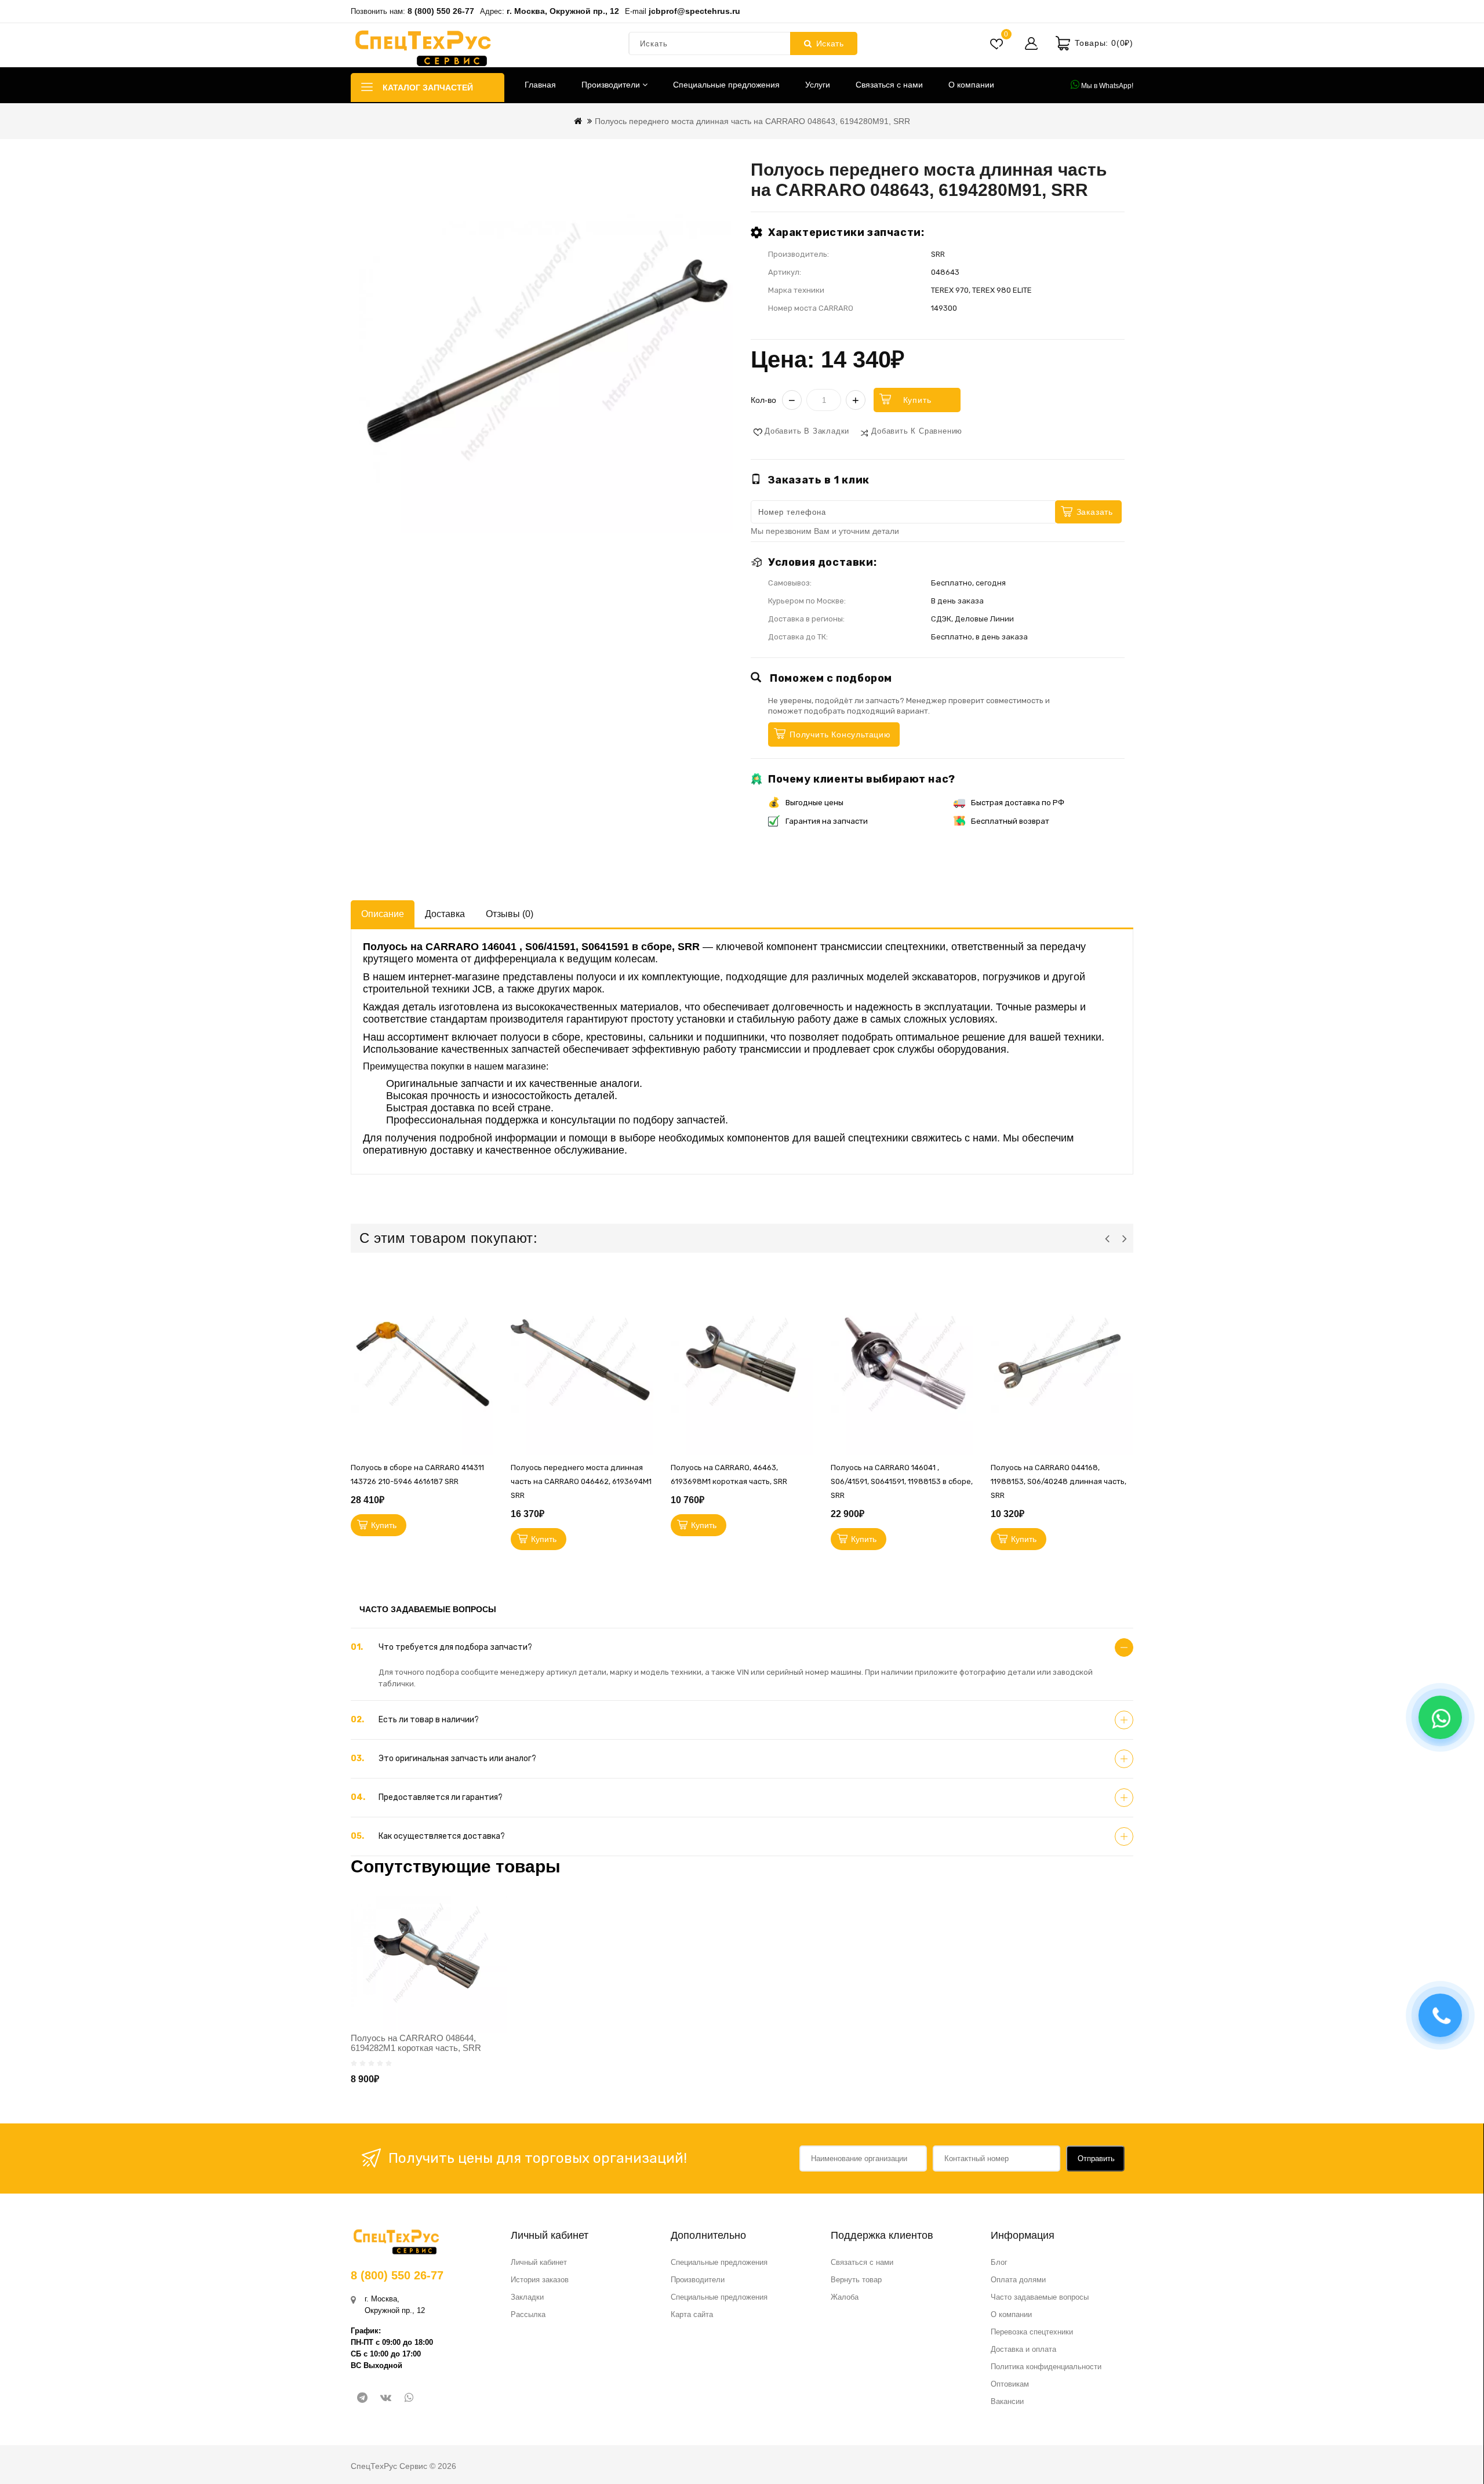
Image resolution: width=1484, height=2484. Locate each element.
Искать (830, 43)
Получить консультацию (840, 734)
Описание (383, 914)
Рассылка (528, 2314)
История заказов (540, 2280)
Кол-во (763, 400)
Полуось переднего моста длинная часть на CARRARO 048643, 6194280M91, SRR (752, 121)
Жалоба (845, 2297)
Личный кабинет (539, 2262)
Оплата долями (1018, 2280)
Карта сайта (692, 2314)
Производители (612, 85)
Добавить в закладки (807, 431)
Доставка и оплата (1023, 2349)
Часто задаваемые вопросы (1040, 2297)
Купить (917, 400)
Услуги (818, 85)
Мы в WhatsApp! (1106, 86)
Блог (999, 2262)
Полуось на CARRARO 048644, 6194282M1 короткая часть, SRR (416, 2043)
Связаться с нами (889, 85)
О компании (971, 85)
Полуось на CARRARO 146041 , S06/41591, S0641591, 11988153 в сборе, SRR (902, 1481)
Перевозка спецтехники (1032, 2332)
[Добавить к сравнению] (488, 1389)
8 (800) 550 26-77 (441, 11)
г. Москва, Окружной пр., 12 (563, 11)
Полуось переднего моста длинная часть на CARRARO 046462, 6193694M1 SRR (581, 1481)
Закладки (527, 2297)
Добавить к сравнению (917, 431)
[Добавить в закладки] (488, 1337)
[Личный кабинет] (1031, 43)
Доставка (445, 914)
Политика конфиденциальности (1046, 2367)
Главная (540, 85)
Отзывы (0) (510, 914)
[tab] (742, 1647)
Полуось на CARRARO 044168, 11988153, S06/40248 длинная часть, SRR (1059, 1481)
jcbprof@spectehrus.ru (694, 11)
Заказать (1095, 512)
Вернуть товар (856, 2280)
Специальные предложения (726, 85)
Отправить (1096, 2159)
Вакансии (1007, 2401)
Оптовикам (1010, 2384)
